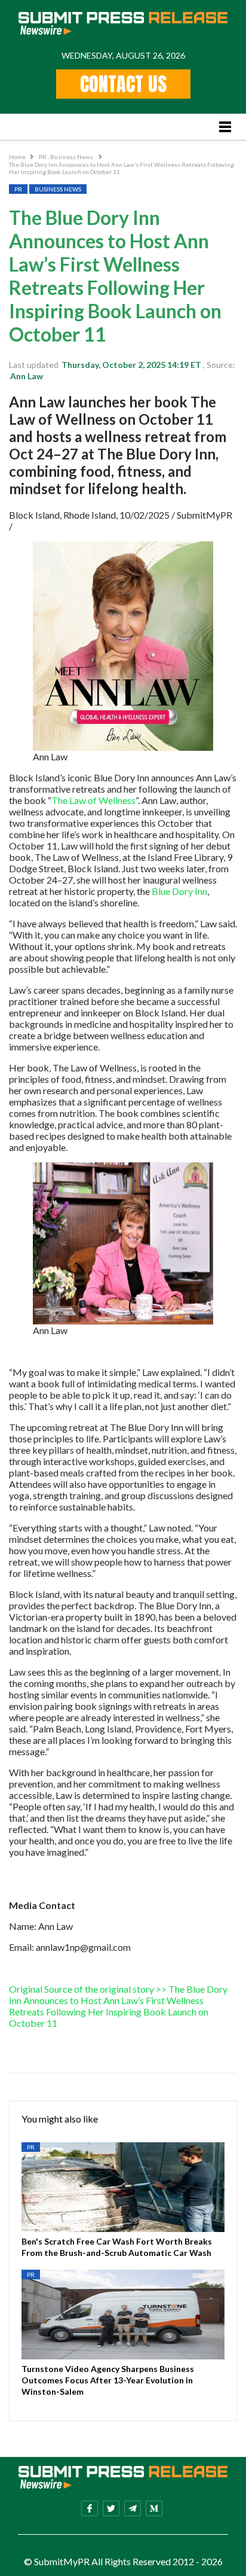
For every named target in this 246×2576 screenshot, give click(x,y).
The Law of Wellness (93, 800)
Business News (72, 157)
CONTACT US (123, 84)
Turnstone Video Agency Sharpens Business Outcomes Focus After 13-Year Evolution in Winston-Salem (108, 2380)
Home (17, 157)
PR (43, 157)
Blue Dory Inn (179, 891)
